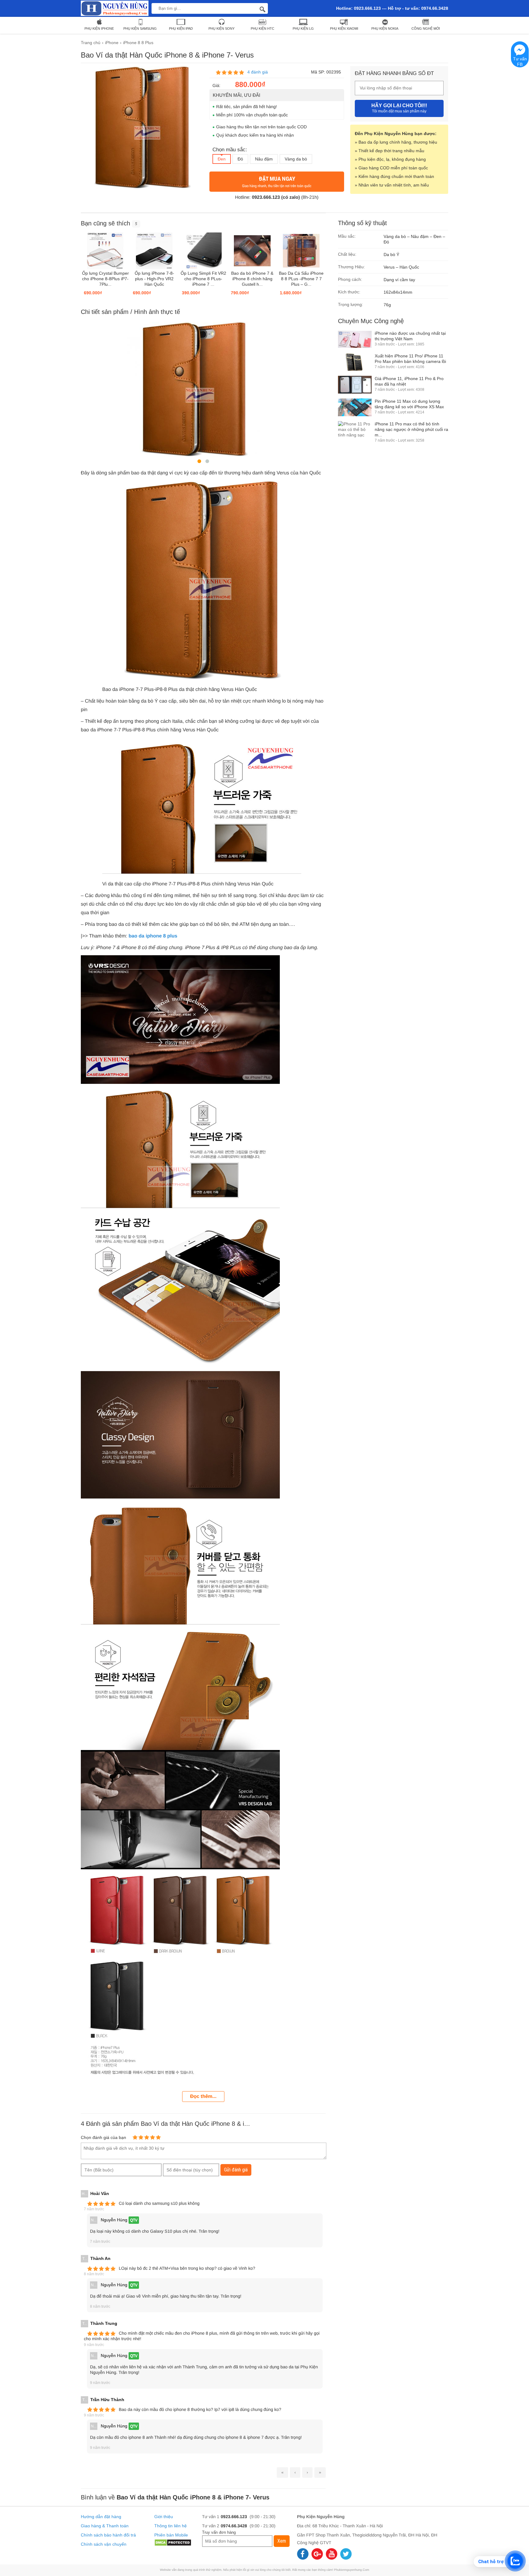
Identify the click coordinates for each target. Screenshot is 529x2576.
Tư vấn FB (520, 62)
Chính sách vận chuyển (104, 2553)
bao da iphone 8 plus (153, 936)
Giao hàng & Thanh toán (105, 2534)
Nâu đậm (264, 159)
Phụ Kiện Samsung (140, 28)
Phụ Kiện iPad (181, 28)
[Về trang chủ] (115, 8)
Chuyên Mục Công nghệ (371, 321)
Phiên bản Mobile (171, 2544)
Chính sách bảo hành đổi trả (108, 2544)
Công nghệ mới (426, 28)
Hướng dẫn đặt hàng (101, 2525)
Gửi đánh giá (236, 2170)
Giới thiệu (164, 2525)
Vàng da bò (296, 159)
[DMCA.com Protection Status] (173, 2553)
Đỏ (240, 159)
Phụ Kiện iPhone (99, 28)
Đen (222, 159)
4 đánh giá (258, 72)
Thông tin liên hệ (171, 2534)
